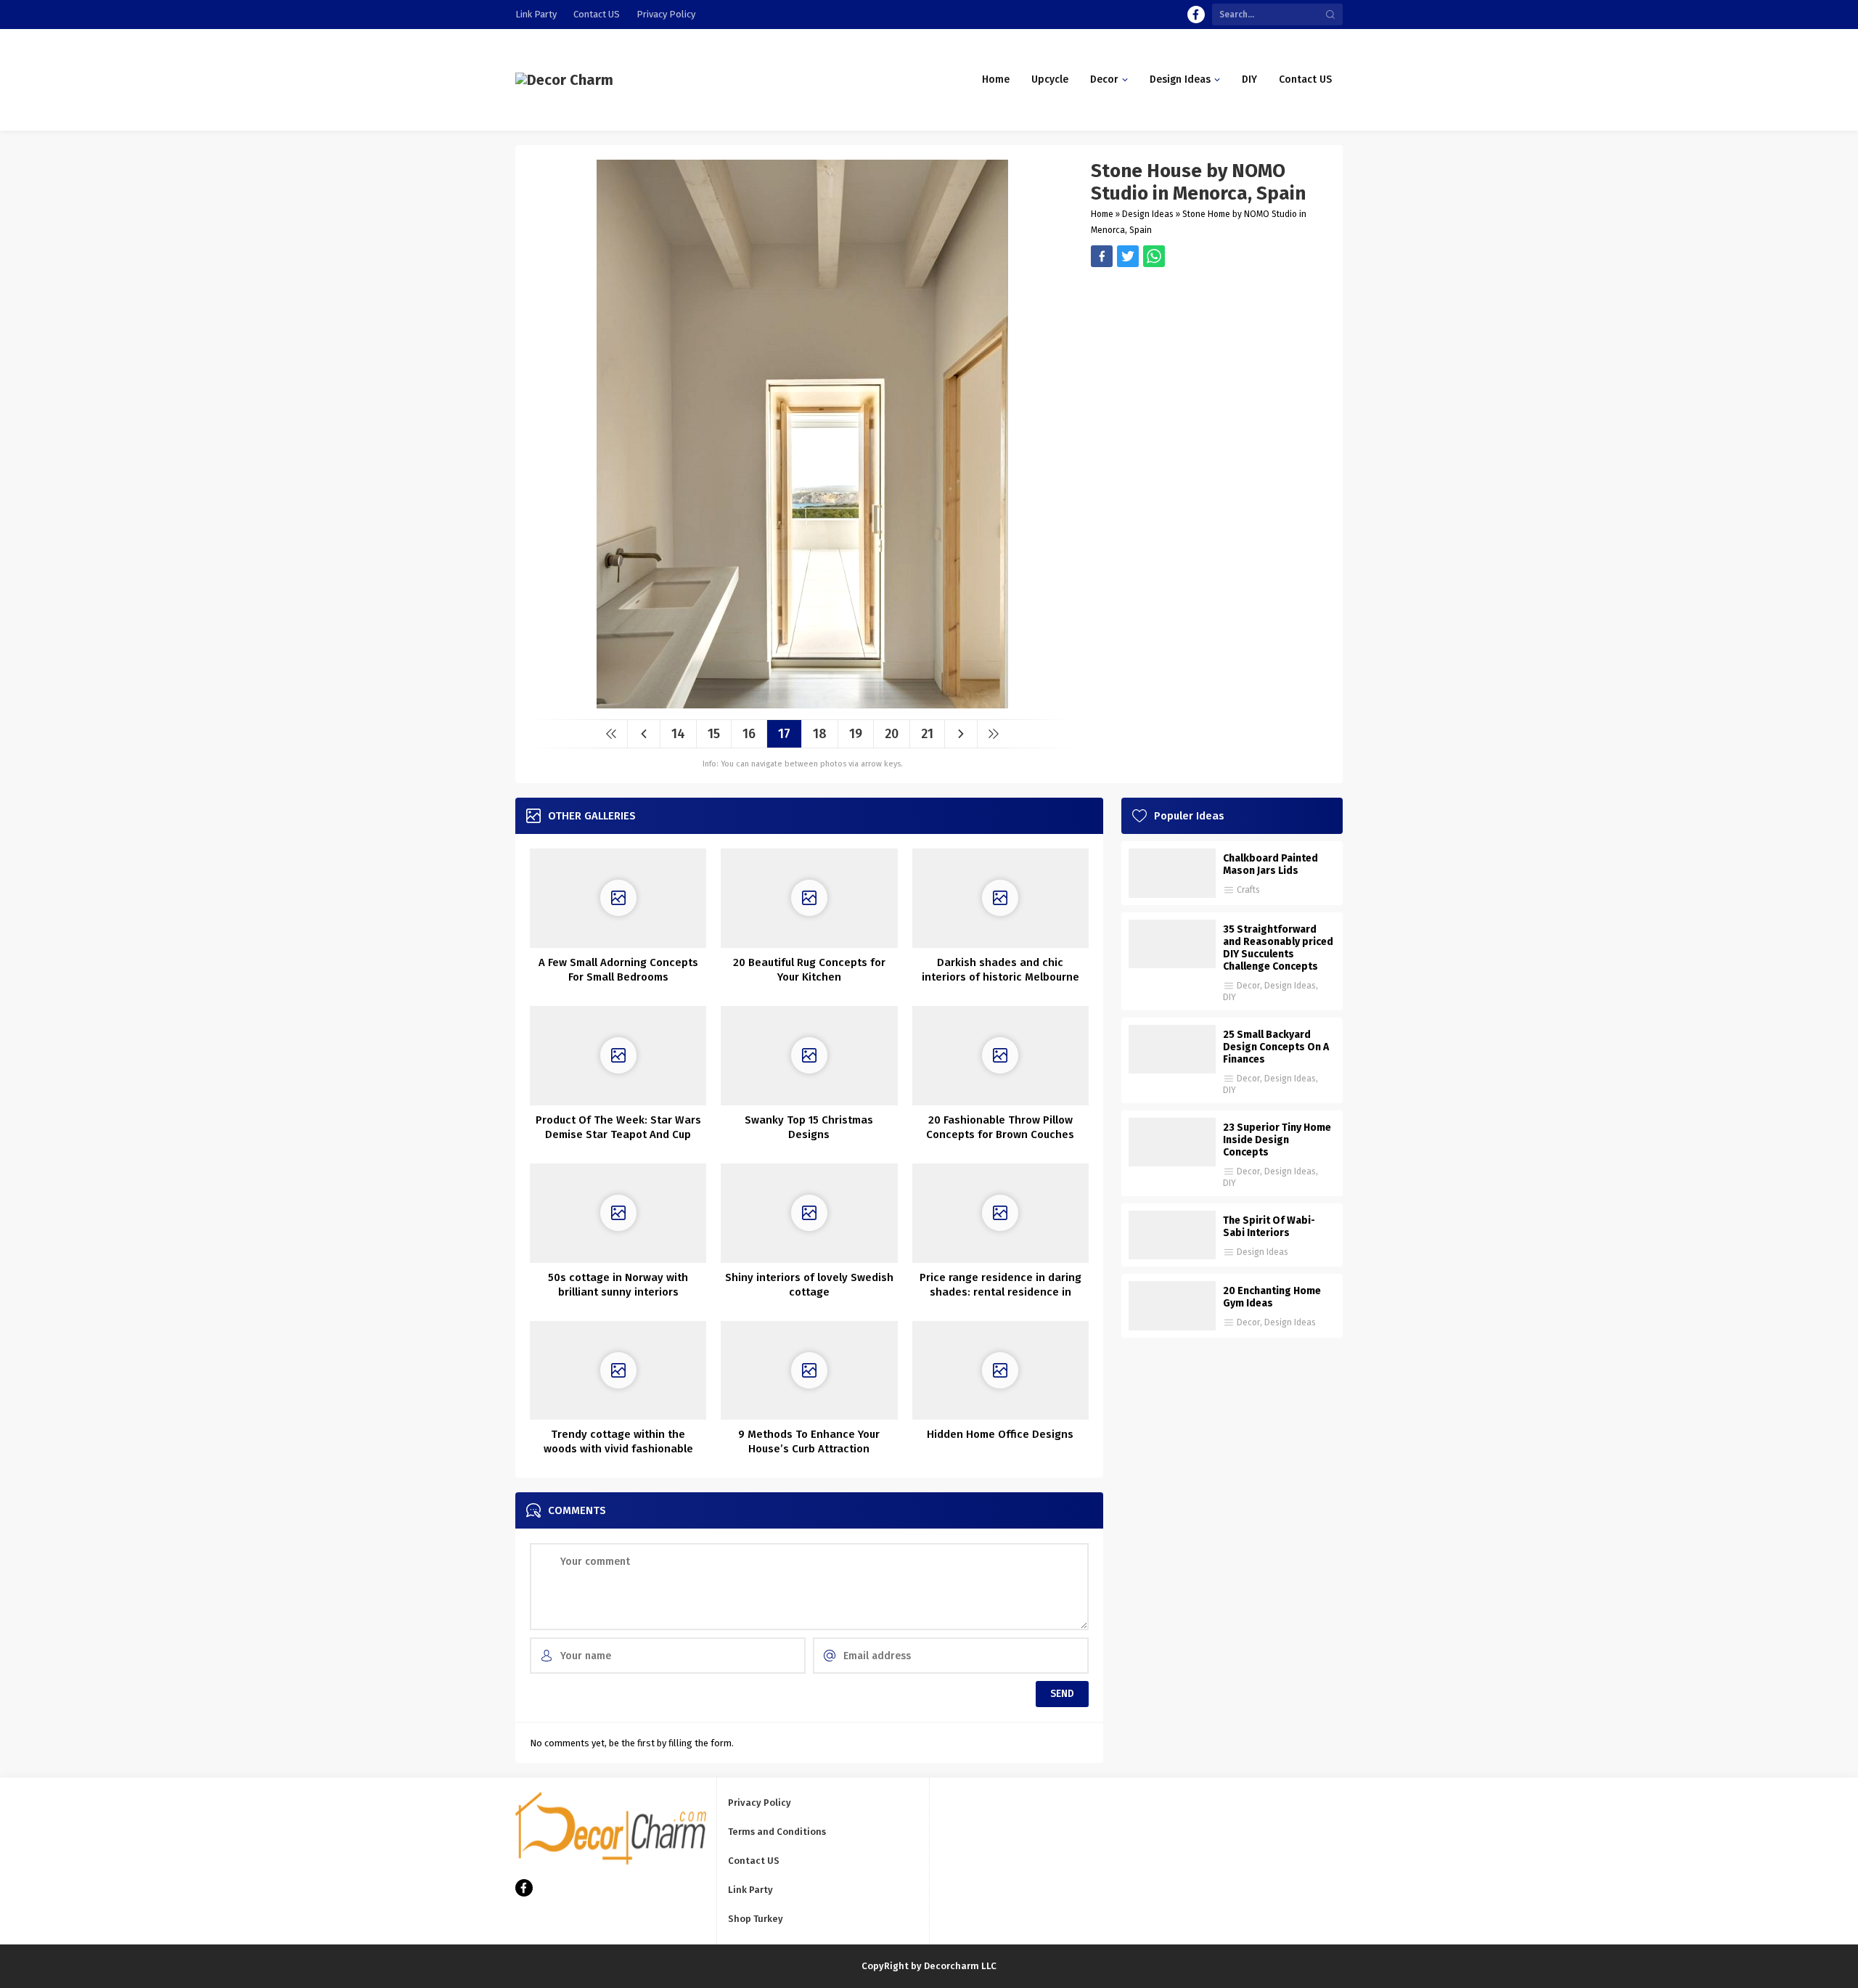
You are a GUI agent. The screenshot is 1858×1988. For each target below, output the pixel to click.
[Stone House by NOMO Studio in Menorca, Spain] (802, 703)
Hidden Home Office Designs (1000, 1434)
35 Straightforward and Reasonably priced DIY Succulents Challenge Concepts (1278, 948)
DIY (1229, 997)
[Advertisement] (1210, 369)
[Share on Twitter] (1154, 256)
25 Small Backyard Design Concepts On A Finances (1276, 1047)
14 (678, 734)
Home (1102, 214)
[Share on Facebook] (1102, 256)
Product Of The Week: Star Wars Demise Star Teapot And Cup (618, 1127)
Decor (1248, 986)
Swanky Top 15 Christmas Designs (809, 1127)
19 (856, 734)
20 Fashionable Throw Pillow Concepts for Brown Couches (1000, 1127)
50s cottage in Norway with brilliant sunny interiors (618, 1285)
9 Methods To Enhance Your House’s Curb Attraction (809, 1441)
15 (714, 734)
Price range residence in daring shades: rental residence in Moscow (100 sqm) (1000, 1292)
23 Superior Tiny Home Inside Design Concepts (1277, 1140)
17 (784, 734)
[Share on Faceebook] (1128, 256)
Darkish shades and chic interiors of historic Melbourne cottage (1000, 977)
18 (820, 734)
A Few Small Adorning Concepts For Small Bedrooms (618, 970)
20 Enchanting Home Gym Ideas (1272, 1297)
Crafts (1248, 890)
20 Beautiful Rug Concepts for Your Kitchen (809, 970)
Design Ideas (1148, 214)
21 (927, 734)
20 (892, 734)
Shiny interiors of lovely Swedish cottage (809, 1285)
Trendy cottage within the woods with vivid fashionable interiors (618, 1449)
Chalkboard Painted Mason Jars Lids (1270, 864)
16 (749, 734)
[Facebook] (1196, 15)
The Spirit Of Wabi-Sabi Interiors (1269, 1227)
